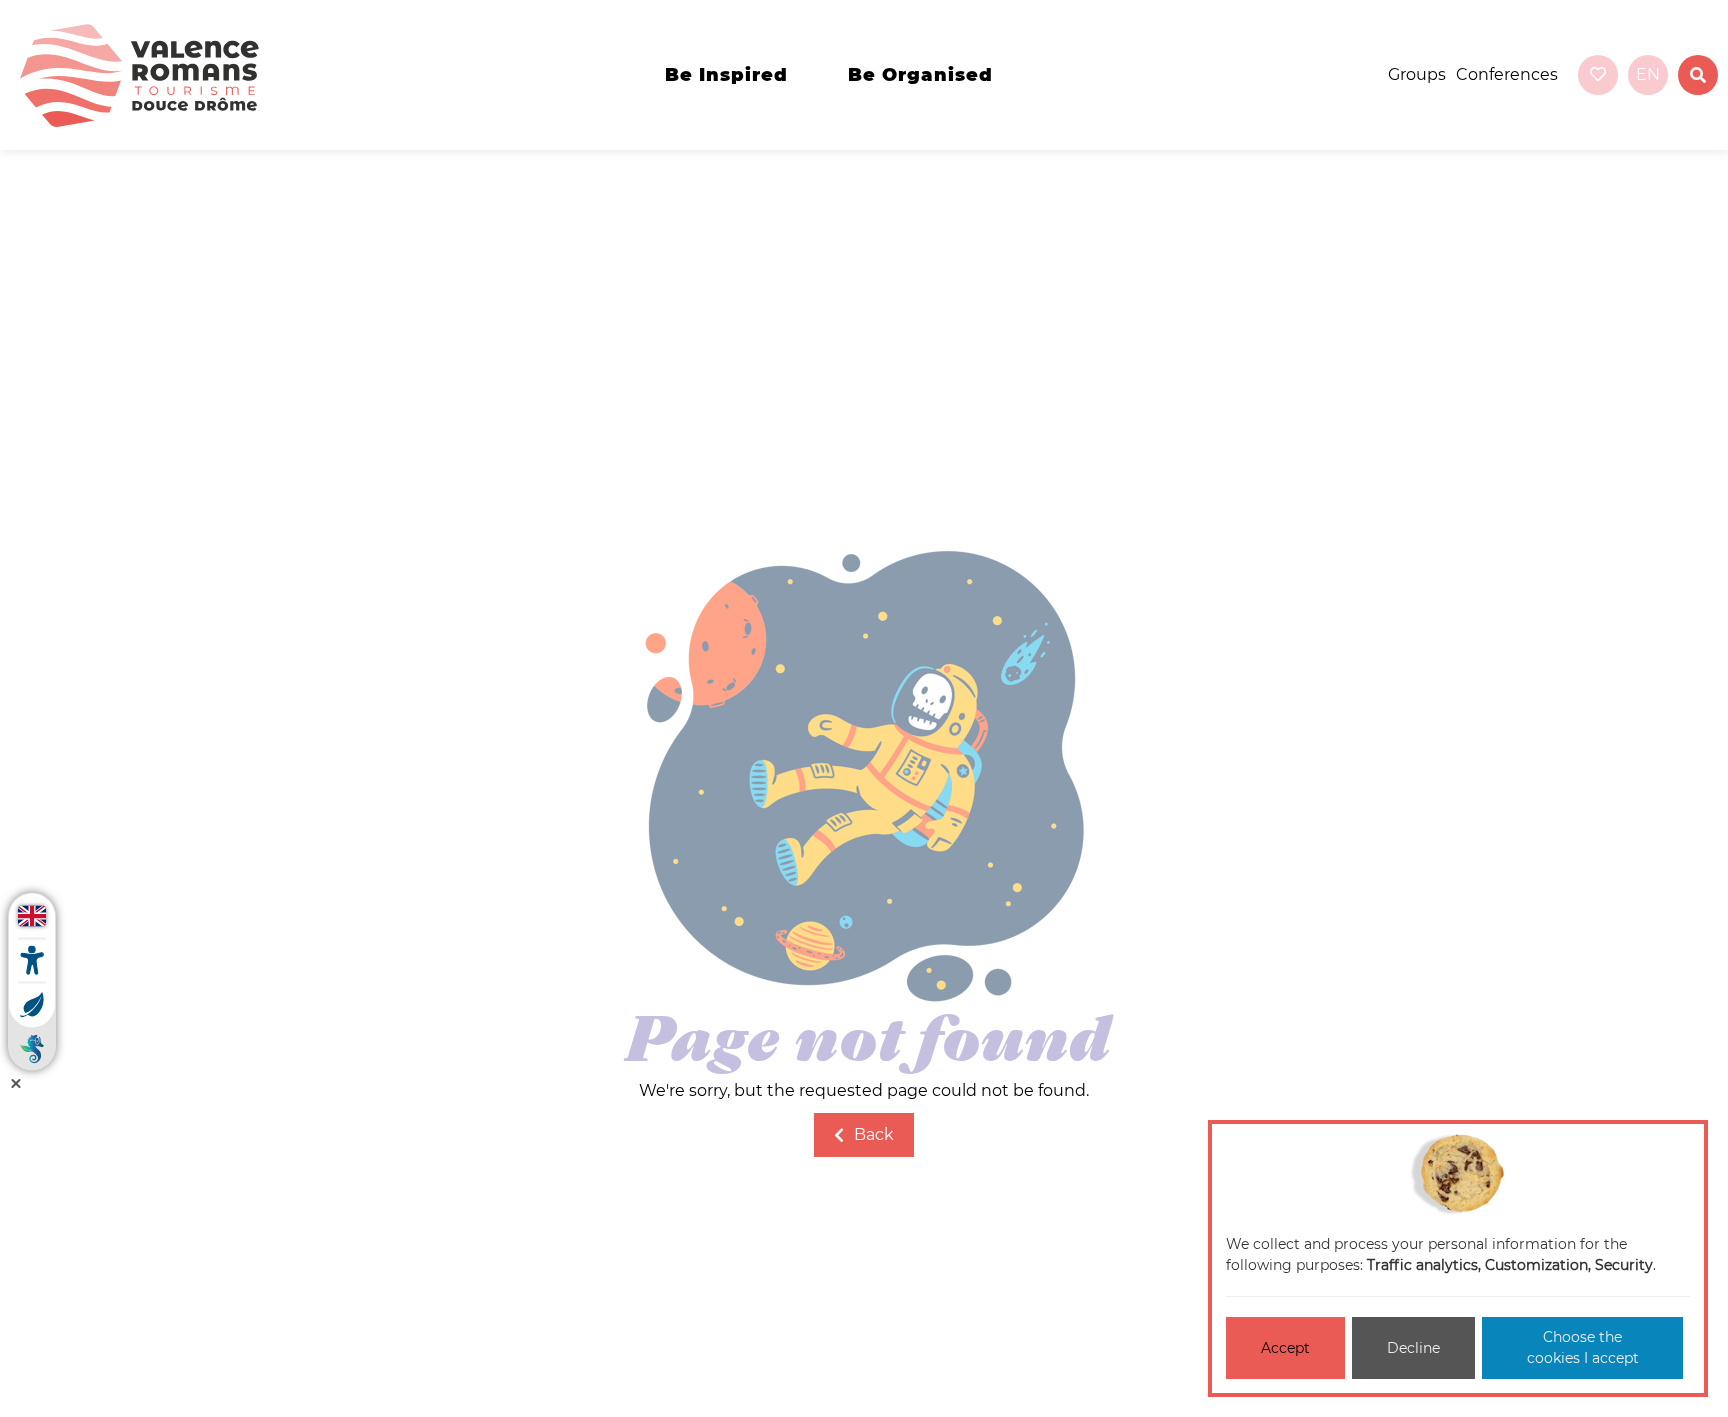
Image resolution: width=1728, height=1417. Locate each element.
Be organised (920, 75)
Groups (1417, 74)
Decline (1413, 1348)
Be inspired (726, 75)
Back (874, 1134)
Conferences (1507, 74)
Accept (1285, 1348)
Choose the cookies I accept (1583, 1347)
